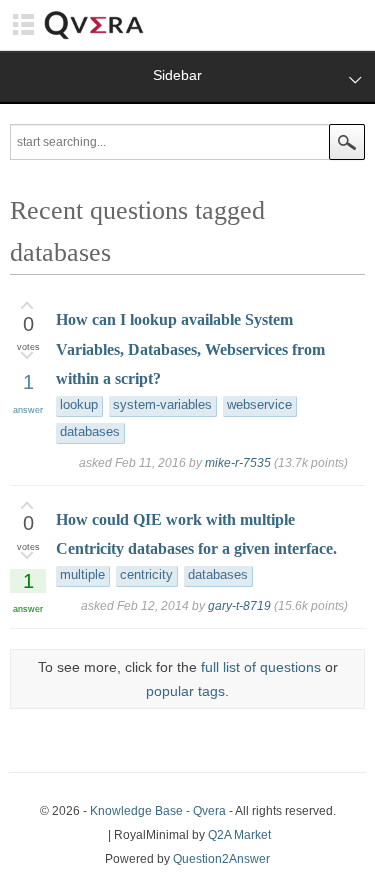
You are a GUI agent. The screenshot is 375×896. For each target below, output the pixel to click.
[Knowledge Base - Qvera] (94, 36)
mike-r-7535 (238, 463)
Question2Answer (221, 859)
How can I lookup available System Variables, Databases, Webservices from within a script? (190, 349)
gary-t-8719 (239, 606)
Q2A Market (239, 835)
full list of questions (261, 667)
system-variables (162, 405)
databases (90, 432)
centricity (146, 575)
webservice (259, 405)
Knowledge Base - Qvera (158, 811)
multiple (82, 575)
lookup (79, 405)
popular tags (185, 691)
